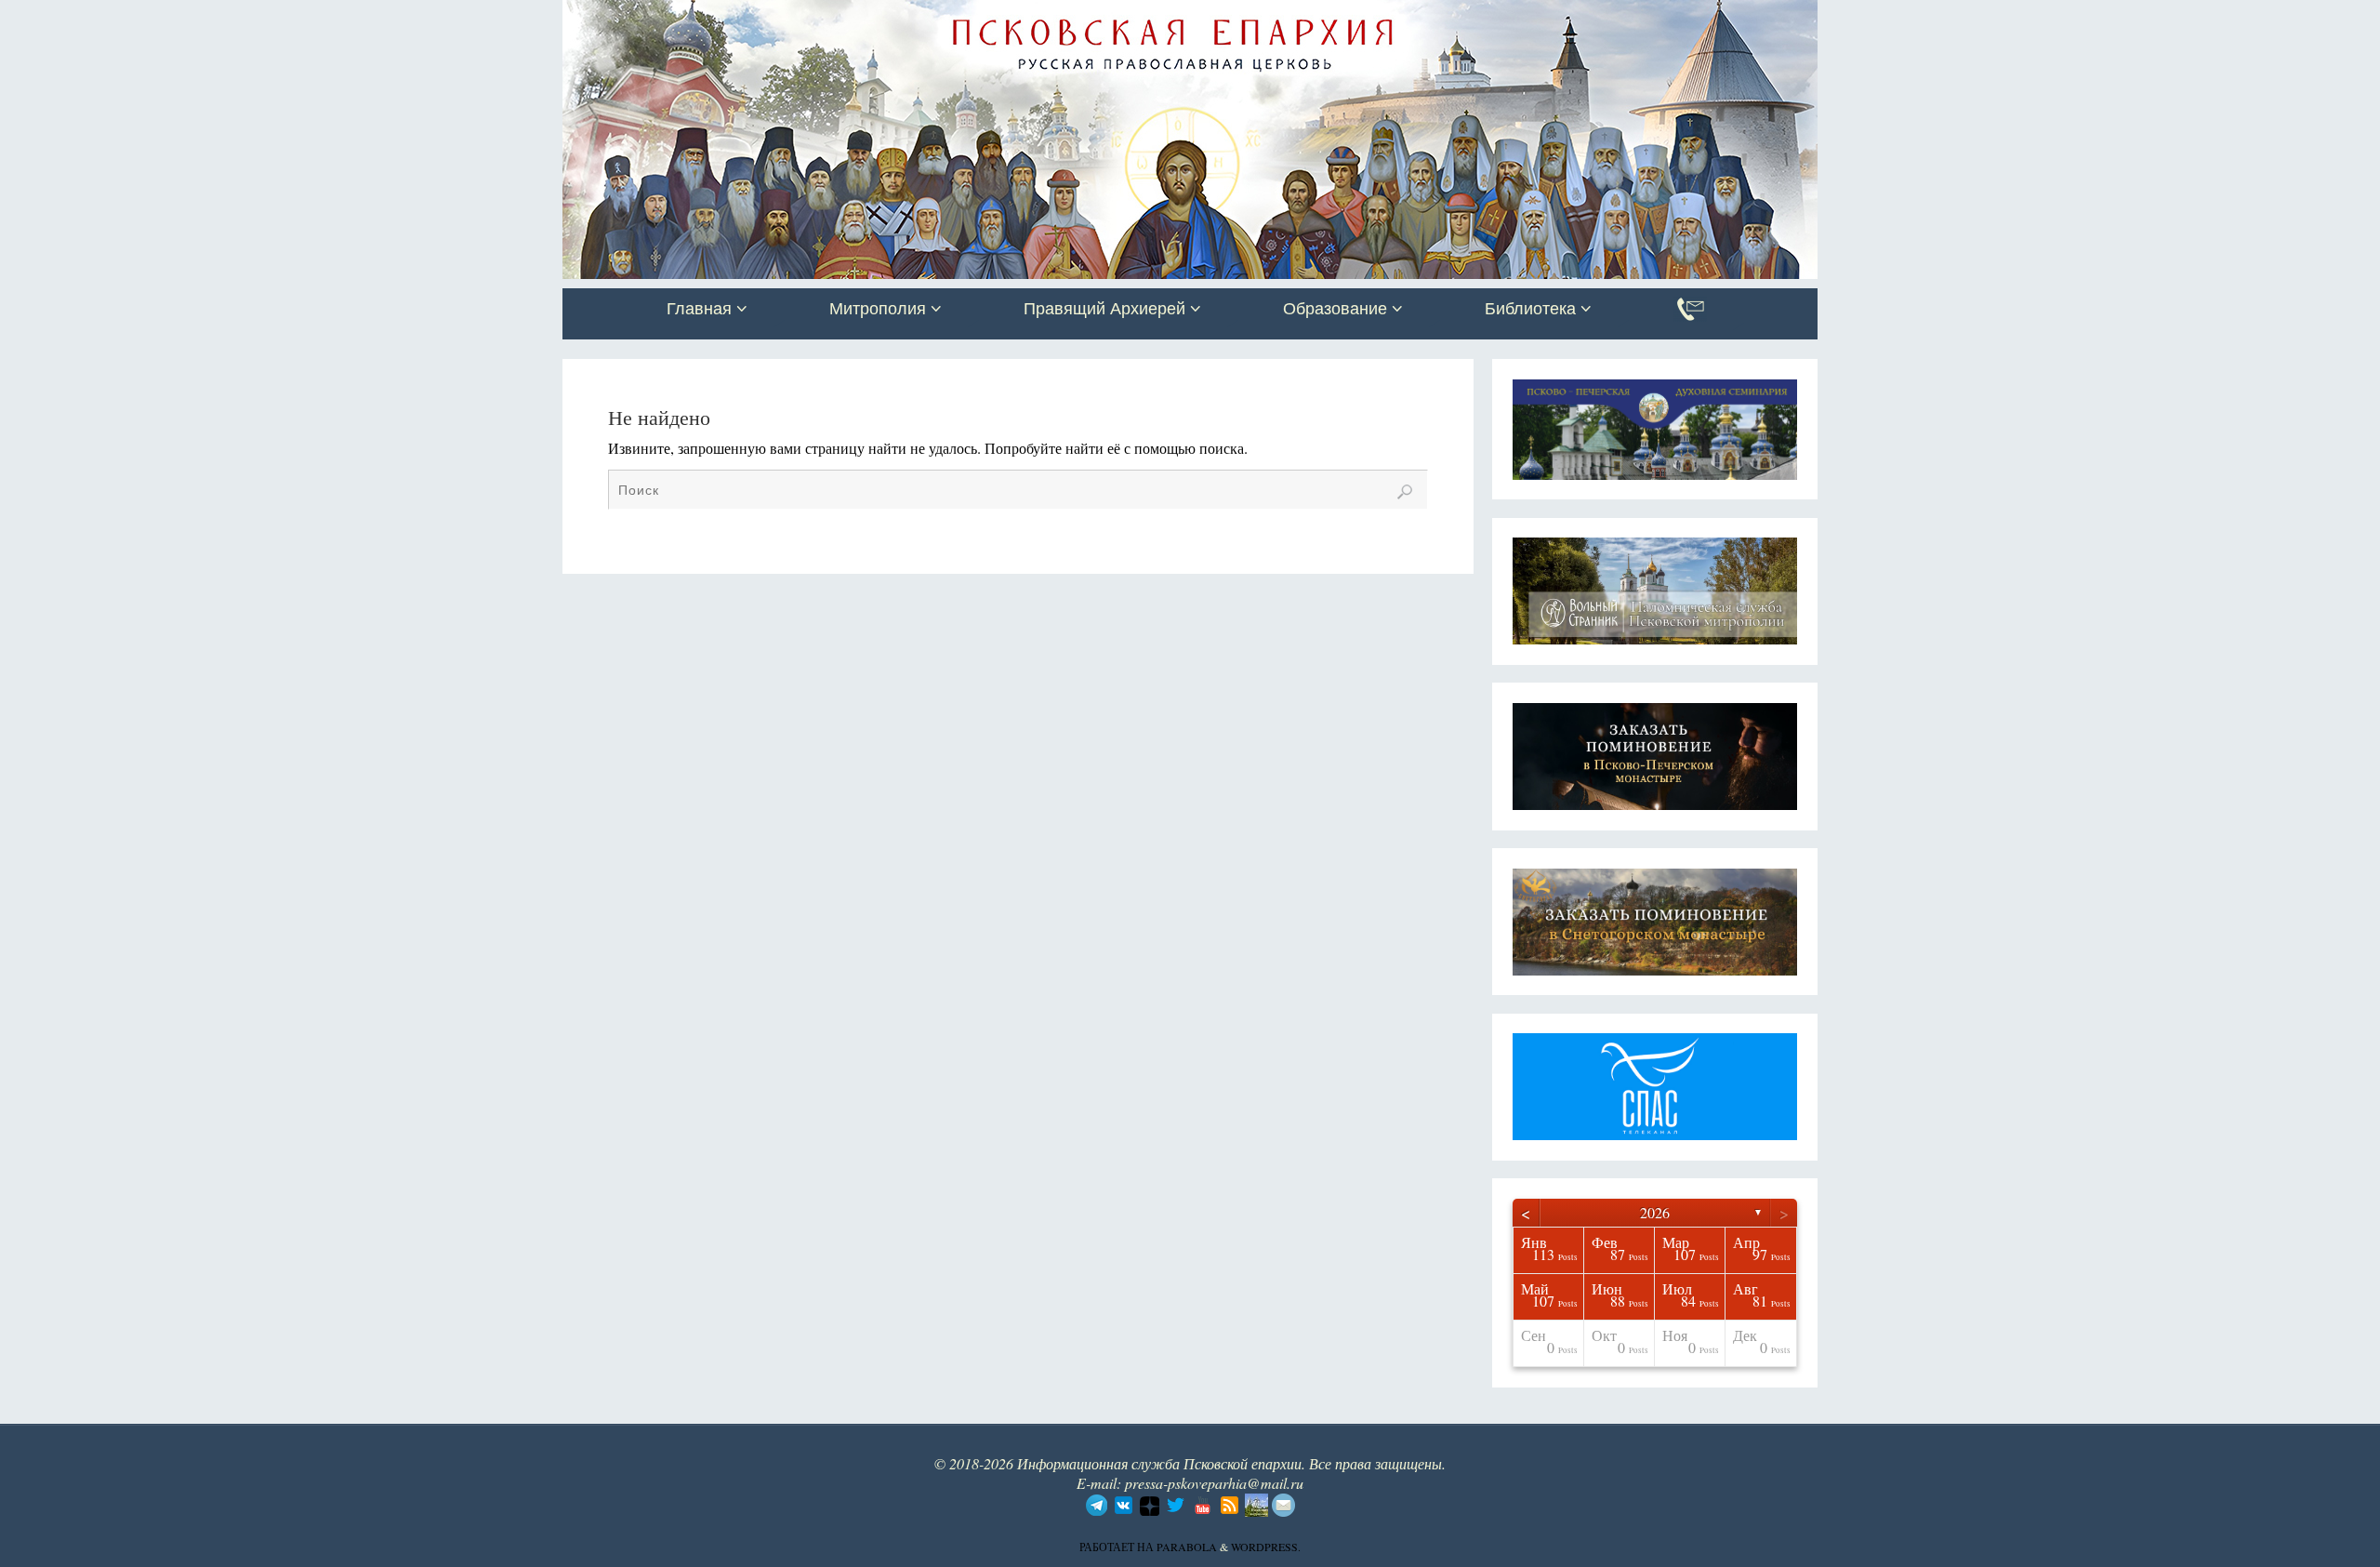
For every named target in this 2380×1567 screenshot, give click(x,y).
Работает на (1118, 1547)
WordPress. (1266, 1547)
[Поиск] (1405, 492)
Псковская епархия (826, 16)
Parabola (1187, 1547)
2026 (1655, 1212)
